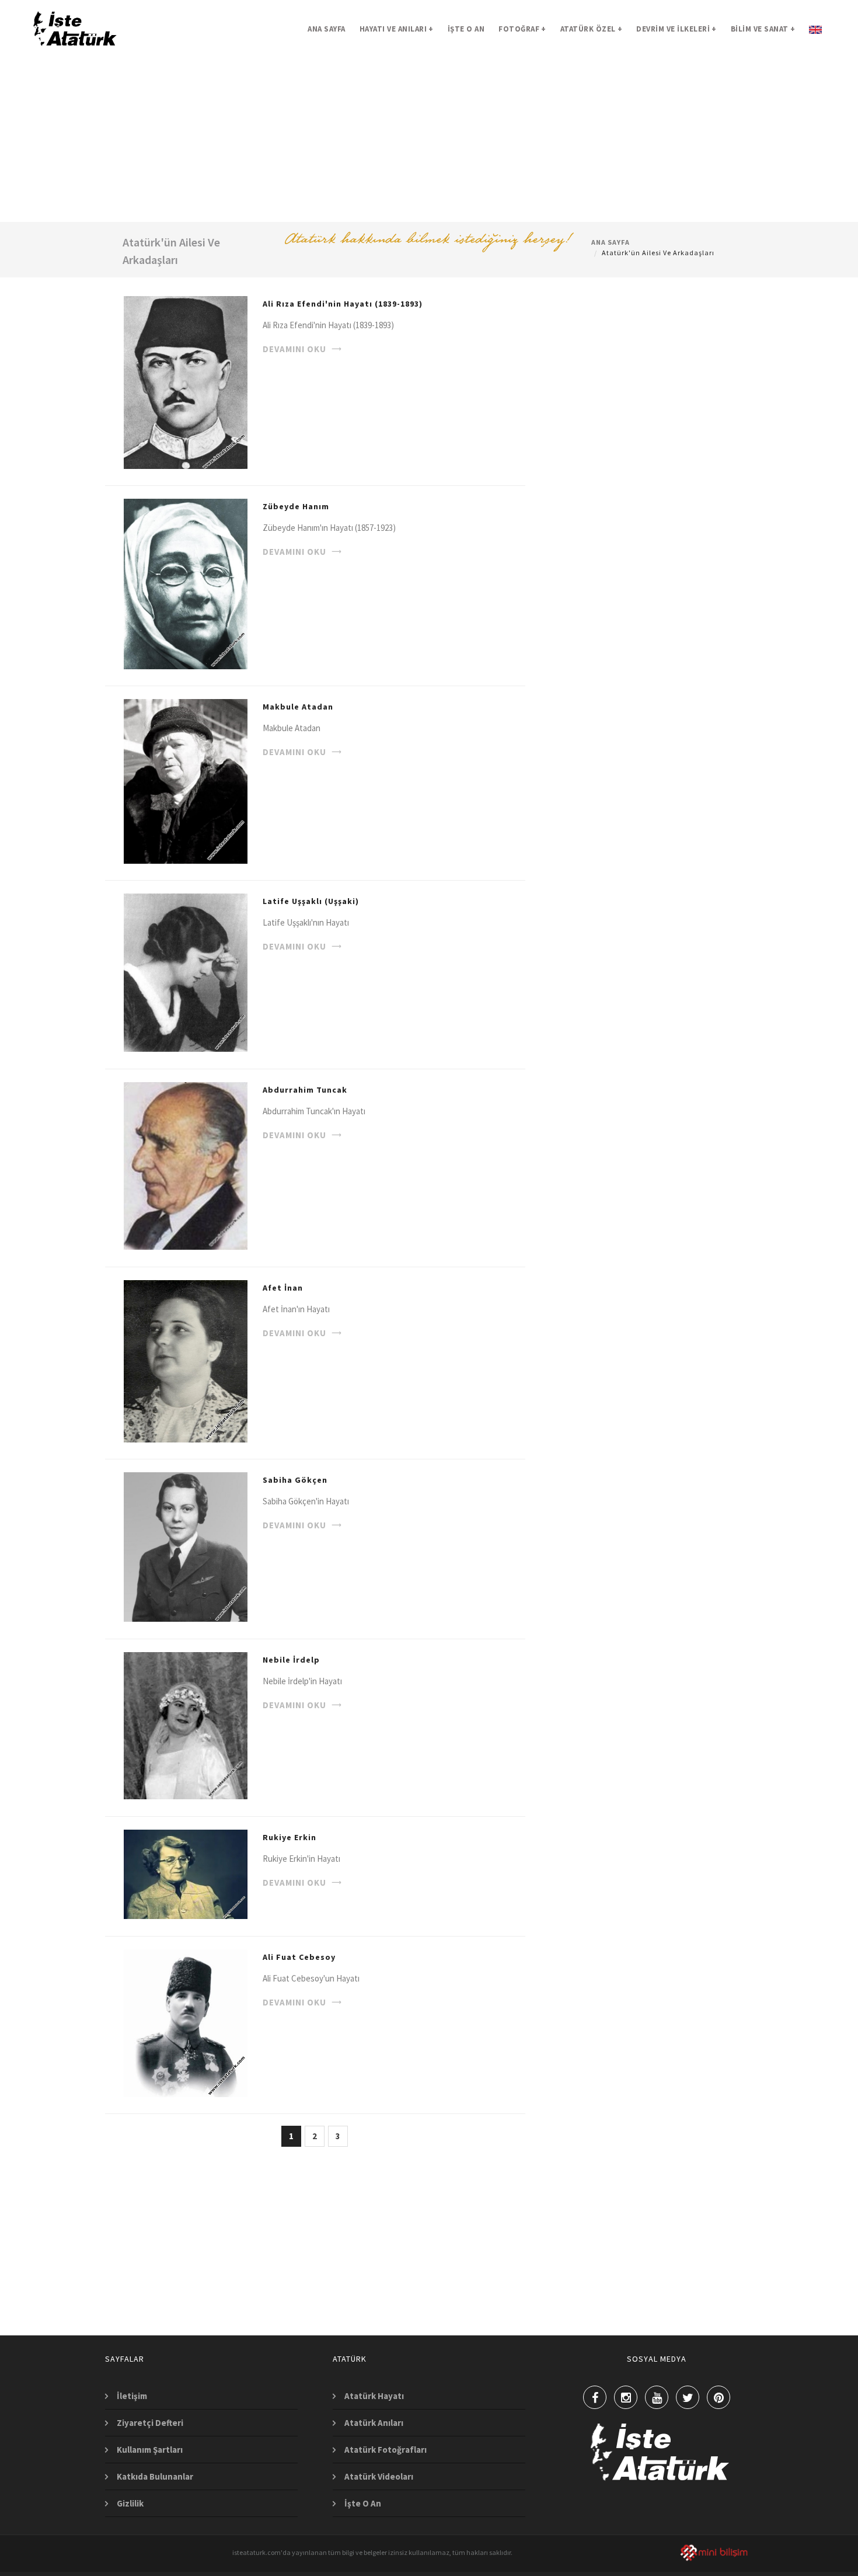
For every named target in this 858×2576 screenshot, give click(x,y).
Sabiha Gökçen (295, 1480)
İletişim (132, 2396)
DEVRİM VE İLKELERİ (676, 29)
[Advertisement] (429, 140)
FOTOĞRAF (522, 29)
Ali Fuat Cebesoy (299, 1957)
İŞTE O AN (466, 29)
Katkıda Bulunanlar (155, 2476)
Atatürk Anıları (374, 2423)
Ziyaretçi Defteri (150, 2423)
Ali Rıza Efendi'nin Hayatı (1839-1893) (343, 304)
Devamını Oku (294, 349)
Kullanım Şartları (150, 2450)
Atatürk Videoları (379, 2476)
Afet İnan (283, 1288)
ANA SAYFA (327, 29)
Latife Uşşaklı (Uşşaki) (311, 901)
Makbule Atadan (298, 707)
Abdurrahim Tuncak (305, 1090)
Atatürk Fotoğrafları (386, 2450)
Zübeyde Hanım (296, 506)
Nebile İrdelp (291, 1660)
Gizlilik (130, 2503)
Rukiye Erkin (290, 1837)
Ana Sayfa (611, 242)
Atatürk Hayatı (374, 2396)
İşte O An (363, 2503)
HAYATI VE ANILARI (397, 29)
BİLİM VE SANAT (763, 29)
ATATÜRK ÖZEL (592, 29)
